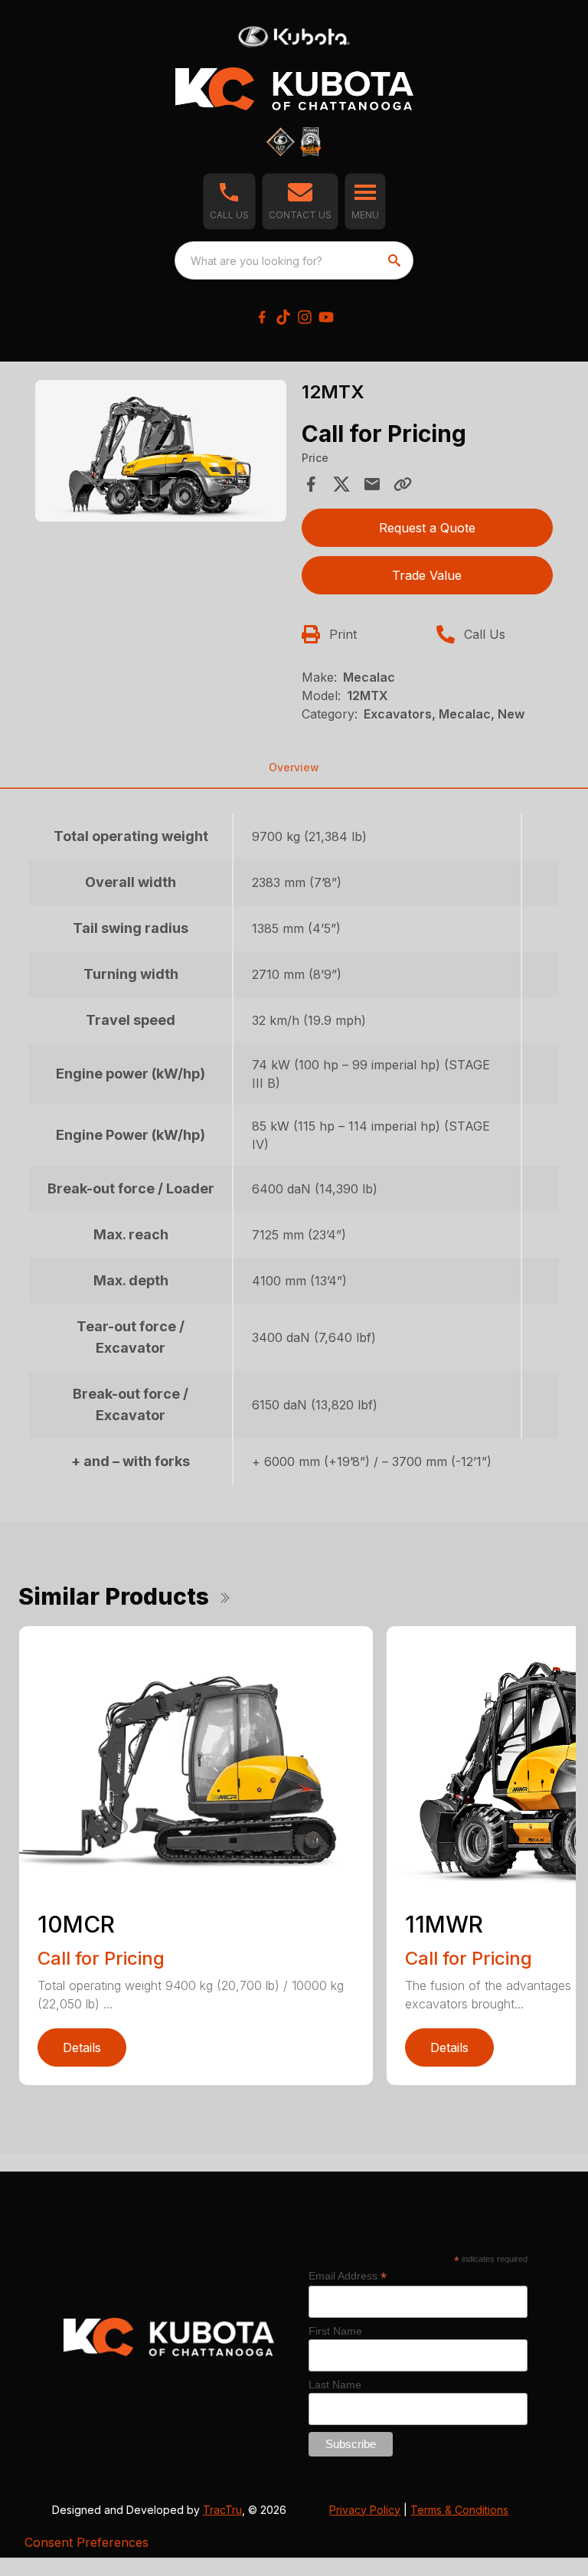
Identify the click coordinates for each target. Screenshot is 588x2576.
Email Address (348, 2276)
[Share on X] (341, 484)
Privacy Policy (365, 2510)
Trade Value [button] (427, 575)
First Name (335, 2331)
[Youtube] (326, 317)
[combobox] (294, 260)
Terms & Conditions (459, 2510)
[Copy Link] (403, 484)
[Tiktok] (283, 317)
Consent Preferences (87, 2542)
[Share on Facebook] (311, 484)
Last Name (335, 2385)
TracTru (222, 2510)
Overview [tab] (294, 767)
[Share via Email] (372, 484)
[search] (396, 260)
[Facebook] (262, 317)
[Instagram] (305, 317)
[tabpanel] (161, 453)
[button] (229, 201)
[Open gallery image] (161, 450)
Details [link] (82, 2047)
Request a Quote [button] (427, 528)
